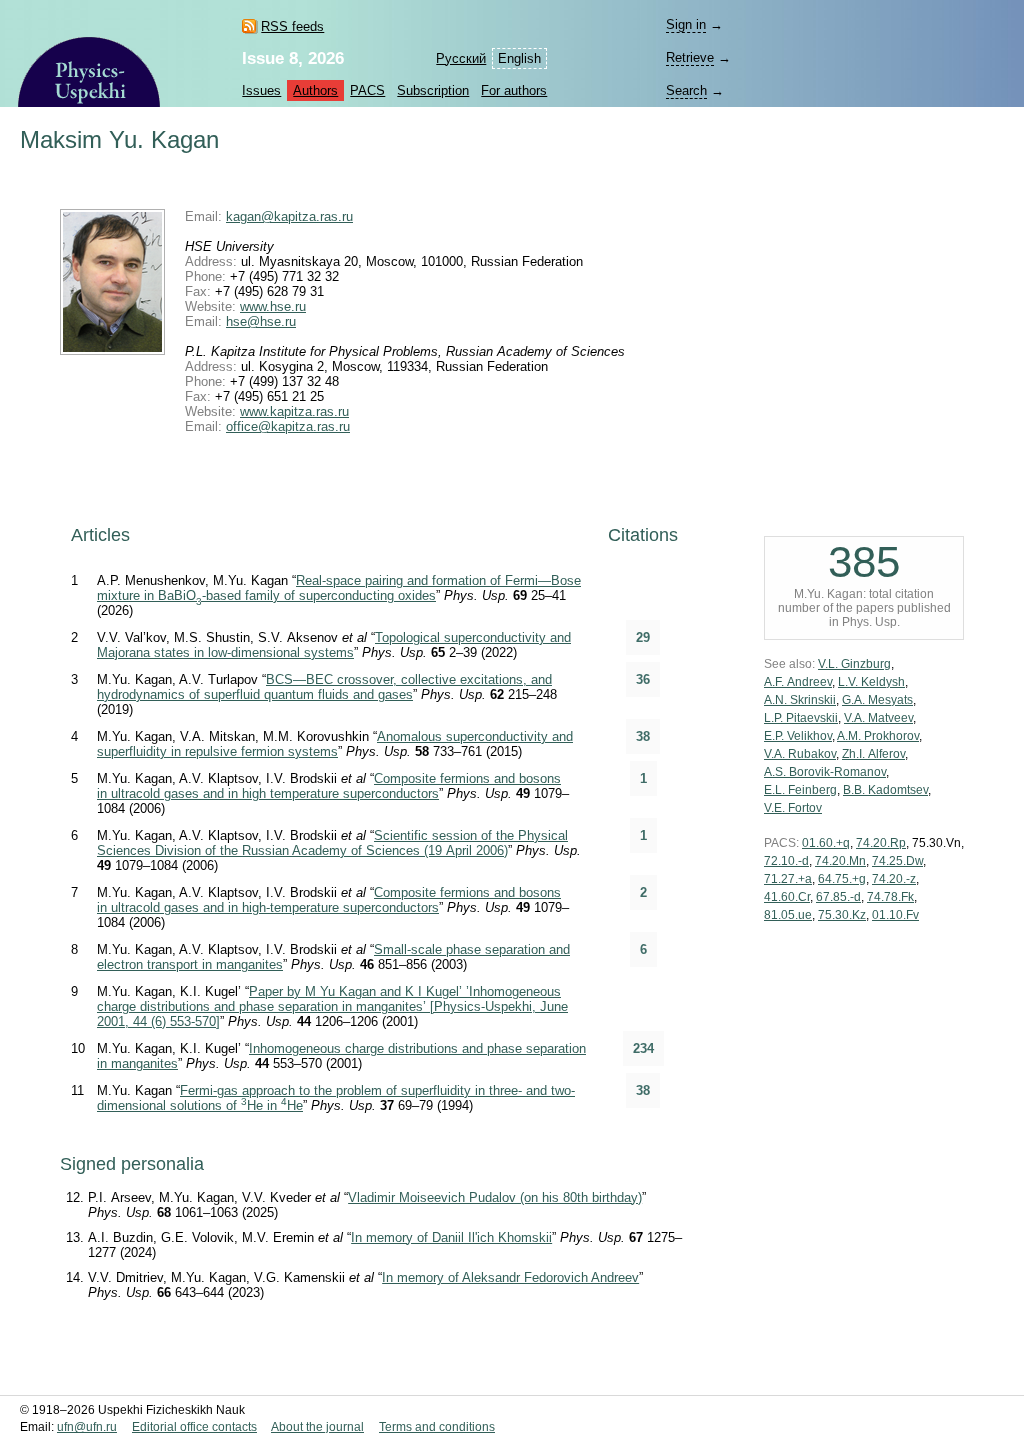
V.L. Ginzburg (854, 664)
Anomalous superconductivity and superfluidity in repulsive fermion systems (335, 744)
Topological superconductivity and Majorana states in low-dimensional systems (334, 645)
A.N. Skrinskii (800, 700)
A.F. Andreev (798, 682)
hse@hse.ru (261, 321)
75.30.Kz (842, 915)
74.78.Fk (890, 897)
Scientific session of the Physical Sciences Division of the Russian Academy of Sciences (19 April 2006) (332, 843)
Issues (261, 90)
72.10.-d (786, 861)
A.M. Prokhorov (878, 736)
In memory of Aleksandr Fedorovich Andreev (510, 1277)
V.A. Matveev (878, 718)
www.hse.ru (273, 306)
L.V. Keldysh (871, 682)
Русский (461, 58)
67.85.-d (838, 897)
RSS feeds (292, 26)
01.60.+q (826, 843)
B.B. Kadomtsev (885, 790)
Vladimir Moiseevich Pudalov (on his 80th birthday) (495, 1197)
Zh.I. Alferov (873, 754)
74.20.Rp (881, 843)
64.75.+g (842, 879)
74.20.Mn (840, 861)
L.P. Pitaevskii (801, 718)
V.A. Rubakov (800, 754)
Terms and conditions (437, 1427)
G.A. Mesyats (877, 700)
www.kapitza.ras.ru (294, 411)
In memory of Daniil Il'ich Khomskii (451, 1237)
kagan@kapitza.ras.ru (289, 216)
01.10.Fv (895, 915)
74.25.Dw (897, 861)
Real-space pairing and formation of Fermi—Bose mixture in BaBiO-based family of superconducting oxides (339, 588)
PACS (367, 90)
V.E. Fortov (793, 808)
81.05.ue (788, 915)
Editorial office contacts (194, 1427)
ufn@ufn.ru (87, 1427)
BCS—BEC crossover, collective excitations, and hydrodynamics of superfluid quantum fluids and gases (324, 687)
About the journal (317, 1427)
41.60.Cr (787, 897)
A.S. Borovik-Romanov (825, 772)
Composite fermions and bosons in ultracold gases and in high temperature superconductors (329, 786)
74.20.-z (894, 879)
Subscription (433, 90)
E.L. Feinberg (800, 790)
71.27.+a (788, 879)
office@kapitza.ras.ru (288, 426)
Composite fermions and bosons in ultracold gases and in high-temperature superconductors (329, 900)
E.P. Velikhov (798, 736)
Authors (315, 90)
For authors (514, 90)
